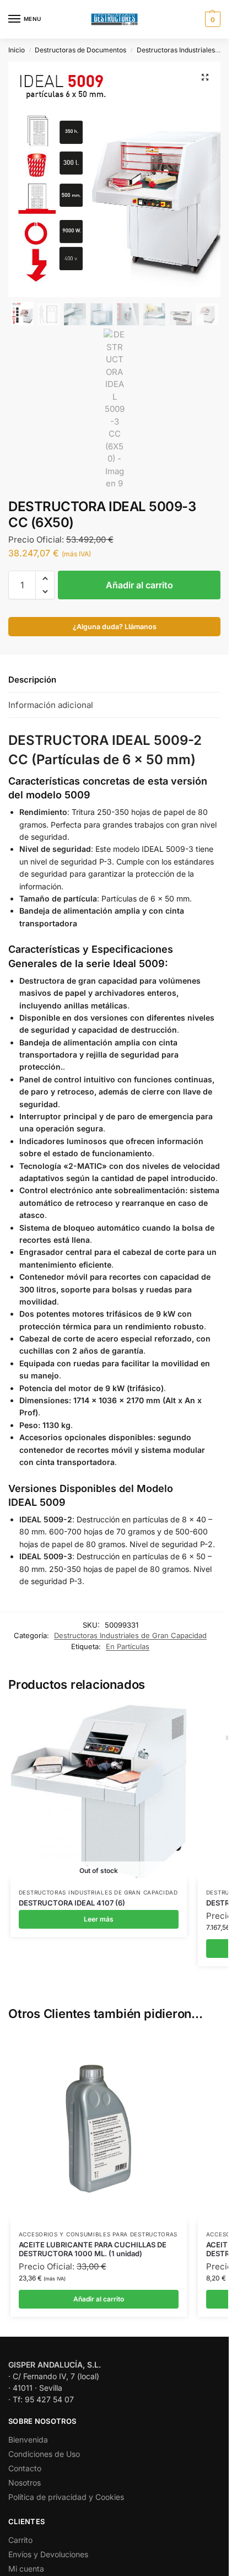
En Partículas (128, 1646)
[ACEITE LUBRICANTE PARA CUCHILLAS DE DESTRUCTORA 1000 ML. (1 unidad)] (99, 2128)
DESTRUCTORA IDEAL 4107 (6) (72, 1903)
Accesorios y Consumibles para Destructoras (98, 2234)
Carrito (20, 2540)
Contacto (25, 2468)
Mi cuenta (26, 2569)
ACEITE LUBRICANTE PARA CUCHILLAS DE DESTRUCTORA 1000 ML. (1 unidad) (93, 2249)
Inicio (17, 50)
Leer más (99, 1919)
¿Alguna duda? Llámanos (115, 627)
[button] (211, 19)
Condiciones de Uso (44, 2454)
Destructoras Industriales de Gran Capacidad (130, 1635)
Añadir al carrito (139, 585)
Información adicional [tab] (51, 705)
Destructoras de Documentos (80, 50)
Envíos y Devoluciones (48, 2554)
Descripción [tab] (32, 680)
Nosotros (25, 2483)
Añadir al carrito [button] (99, 2299)
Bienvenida (28, 2440)
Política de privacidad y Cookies (66, 2497)
